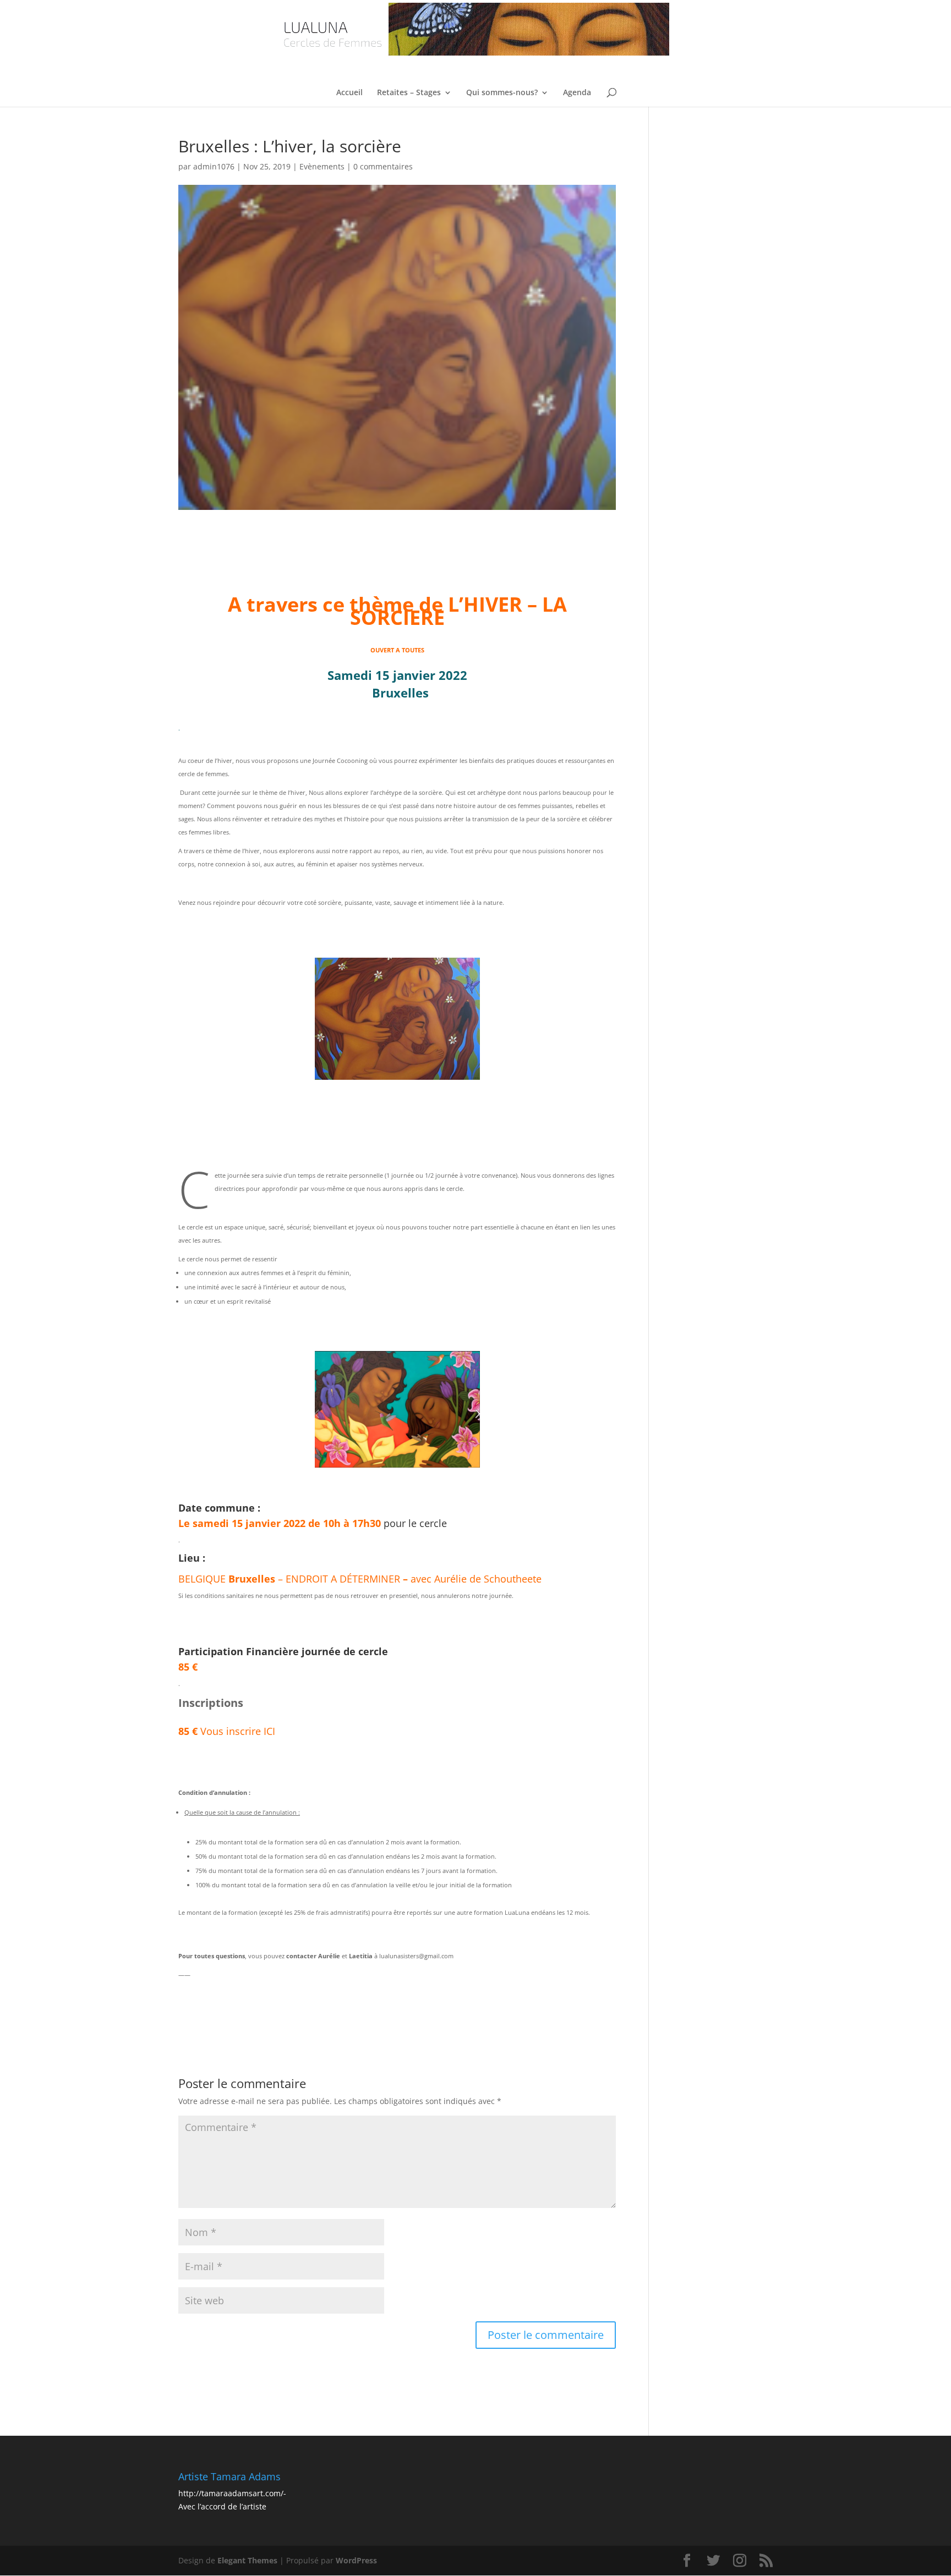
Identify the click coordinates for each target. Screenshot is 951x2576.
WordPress (356, 2560)
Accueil (349, 93)
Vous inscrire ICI (227, 1731)
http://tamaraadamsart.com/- (232, 2493)
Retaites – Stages (409, 93)
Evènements (322, 166)
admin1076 (214, 166)
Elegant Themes (247, 2560)
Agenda (577, 93)
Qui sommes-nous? (502, 93)
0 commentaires (383, 166)
